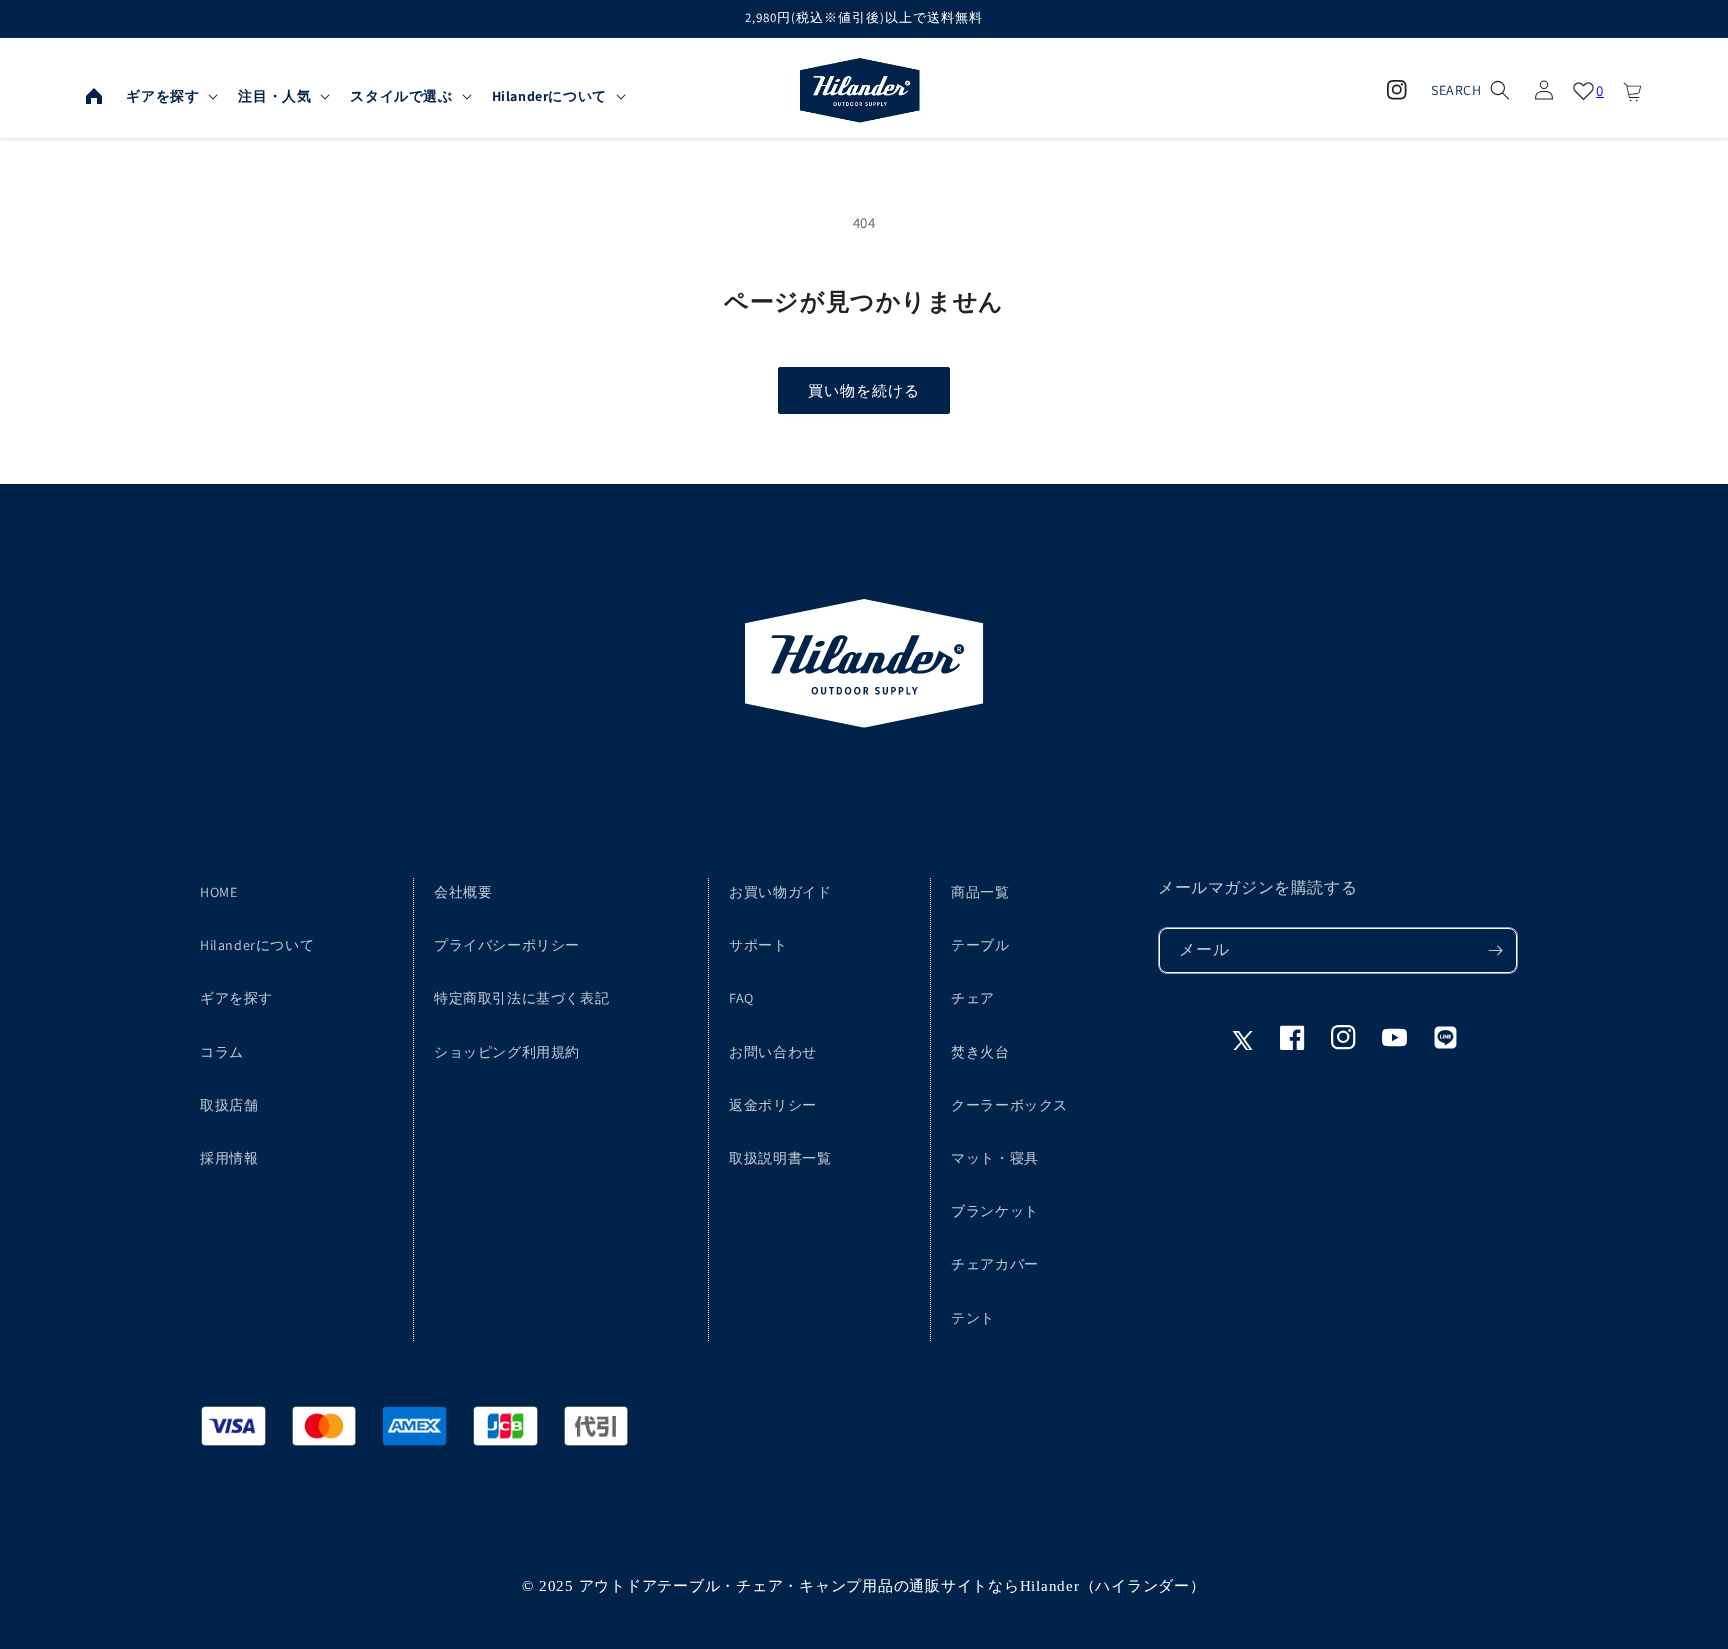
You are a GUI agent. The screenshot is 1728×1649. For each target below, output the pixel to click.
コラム (222, 1052)
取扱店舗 (229, 1105)
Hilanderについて (257, 945)
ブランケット (995, 1211)
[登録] (1495, 950)
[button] (170, 96)
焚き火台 (980, 1052)
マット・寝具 (995, 1158)
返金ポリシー (773, 1105)
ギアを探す (236, 998)
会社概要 (463, 892)
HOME (218, 892)
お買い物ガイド (780, 892)
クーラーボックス (1009, 1105)
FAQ (741, 998)
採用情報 (229, 1158)
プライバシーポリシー (507, 945)
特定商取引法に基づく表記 (521, 998)
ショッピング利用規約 (507, 1052)
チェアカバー (995, 1264)
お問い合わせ (773, 1052)
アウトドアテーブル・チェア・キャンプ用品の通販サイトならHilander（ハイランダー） (892, 1586)
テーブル (980, 945)
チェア (973, 998)
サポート (758, 945)
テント (973, 1318)
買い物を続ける (864, 390)
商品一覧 (980, 892)
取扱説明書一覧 (780, 1158)
